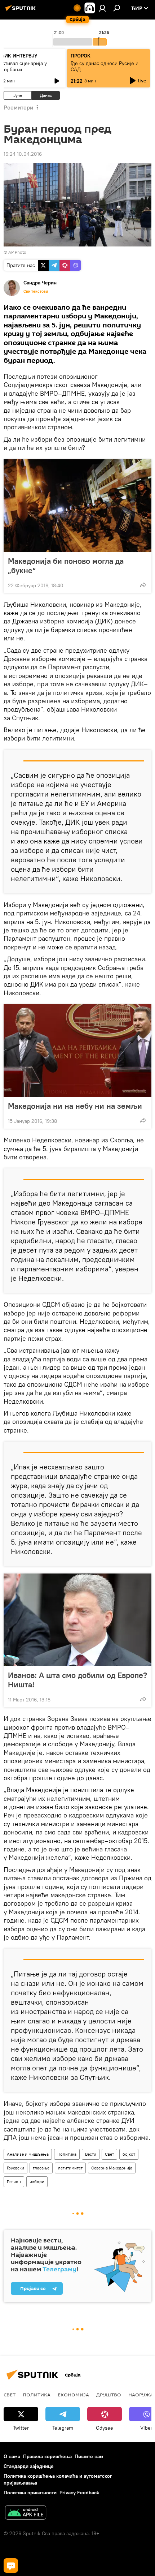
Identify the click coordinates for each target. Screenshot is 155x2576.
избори (37, 2182)
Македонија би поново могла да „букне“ (66, 566)
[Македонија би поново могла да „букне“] (77, 506)
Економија (73, 2395)
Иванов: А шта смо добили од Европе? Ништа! (77, 1680)
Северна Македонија (112, 2168)
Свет (109, 2154)
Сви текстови (36, 291)
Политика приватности (30, 2493)
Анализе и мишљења (28, 2154)
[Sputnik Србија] (22, 11)
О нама (12, 2456)
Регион (14, 2182)
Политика (67, 2154)
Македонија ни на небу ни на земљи (75, 1106)
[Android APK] (26, 2513)
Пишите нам (89, 2456)
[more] (143, 585)
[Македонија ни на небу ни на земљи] (77, 1051)
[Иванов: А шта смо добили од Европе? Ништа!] (77, 1620)
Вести (91, 2154)
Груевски (15, 2168)
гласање (41, 2168)
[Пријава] (102, 8)
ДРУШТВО (109, 2395)
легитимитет (70, 2168)
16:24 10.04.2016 (23, 154)
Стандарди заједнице (29, 2466)
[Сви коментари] (11, 2566)
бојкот (129, 2154)
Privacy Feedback (79, 2493)
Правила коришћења (47, 2456)
